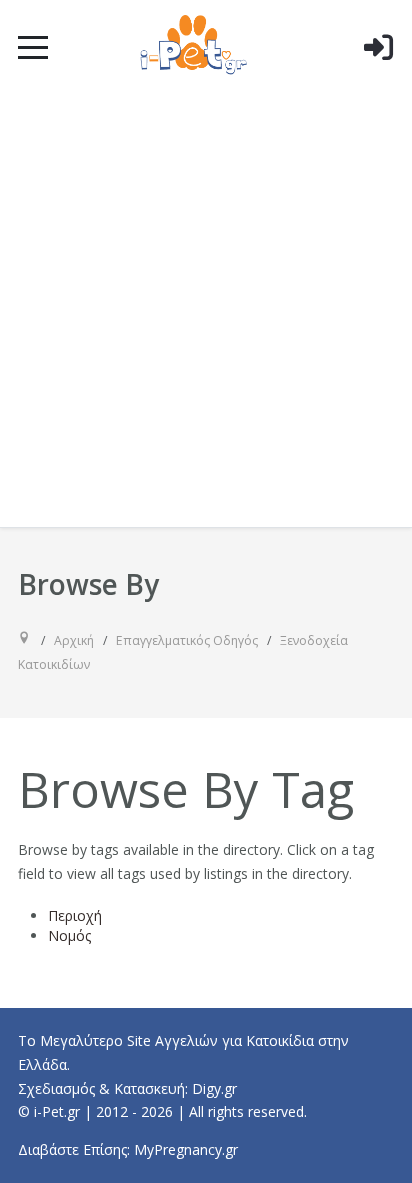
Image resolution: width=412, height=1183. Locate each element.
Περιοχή (75, 915)
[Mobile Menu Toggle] (33, 47)
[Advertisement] (206, 311)
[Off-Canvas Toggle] (378, 79)
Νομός (69, 935)
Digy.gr (214, 1088)
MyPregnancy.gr (186, 1149)
